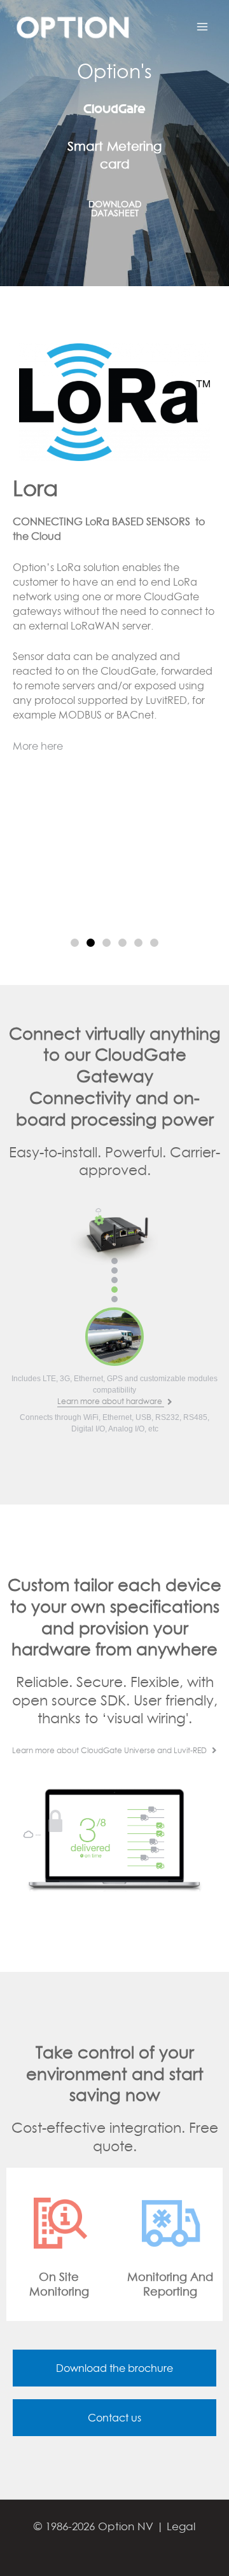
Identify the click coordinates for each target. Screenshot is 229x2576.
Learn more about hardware (111, 1401)
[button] (75, 943)
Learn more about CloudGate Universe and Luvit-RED (110, 1750)
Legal (181, 2526)
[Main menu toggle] (202, 27)
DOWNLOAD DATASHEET (115, 208)
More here (38, 746)
